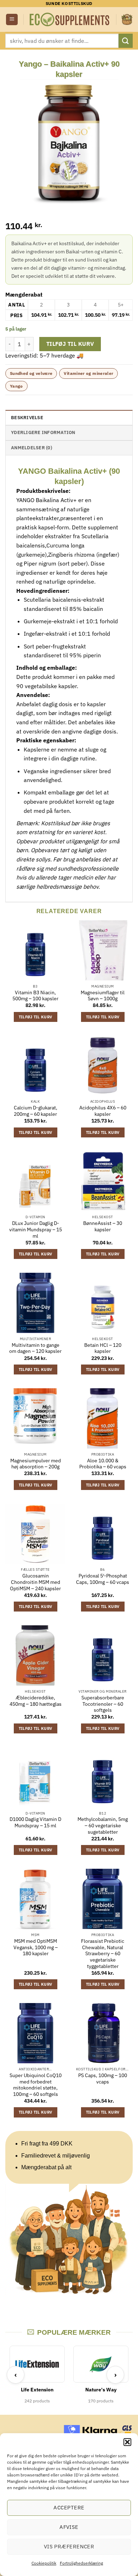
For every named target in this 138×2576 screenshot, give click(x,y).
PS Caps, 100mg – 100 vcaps (103, 2079)
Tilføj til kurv (70, 344)
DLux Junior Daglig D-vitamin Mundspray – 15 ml (36, 1230)
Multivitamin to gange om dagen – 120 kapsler (35, 1348)
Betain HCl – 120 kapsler (103, 1348)
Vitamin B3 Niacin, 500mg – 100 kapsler (35, 996)
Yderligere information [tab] (43, 432)
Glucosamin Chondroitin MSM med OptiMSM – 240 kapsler (35, 1582)
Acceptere (69, 2507)
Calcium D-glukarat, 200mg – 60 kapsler (36, 1111)
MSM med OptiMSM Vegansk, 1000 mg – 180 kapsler (36, 1947)
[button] (127, 2442)
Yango (16, 386)
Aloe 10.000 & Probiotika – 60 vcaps (103, 1464)
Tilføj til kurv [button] (36, 1017)
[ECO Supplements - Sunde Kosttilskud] (70, 20)
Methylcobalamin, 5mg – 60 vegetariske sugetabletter (103, 1826)
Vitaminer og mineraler (88, 373)
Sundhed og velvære (31, 373)
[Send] (126, 41)
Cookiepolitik (44, 2563)
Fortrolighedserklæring (81, 2563)
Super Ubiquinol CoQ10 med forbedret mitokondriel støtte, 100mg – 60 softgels (36, 2085)
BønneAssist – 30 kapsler (103, 1227)
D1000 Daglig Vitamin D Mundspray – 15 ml (35, 1823)
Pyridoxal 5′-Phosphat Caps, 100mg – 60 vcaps (103, 1579)
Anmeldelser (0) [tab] (31, 448)
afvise (69, 2527)
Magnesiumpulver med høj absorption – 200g (36, 1464)
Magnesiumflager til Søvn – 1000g (103, 996)
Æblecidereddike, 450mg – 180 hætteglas (36, 1701)
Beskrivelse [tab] (27, 418)
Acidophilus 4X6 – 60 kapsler (103, 1111)
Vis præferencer (69, 2546)
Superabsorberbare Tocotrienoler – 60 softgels (103, 1704)
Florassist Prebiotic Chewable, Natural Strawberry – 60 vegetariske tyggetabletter (103, 1954)
